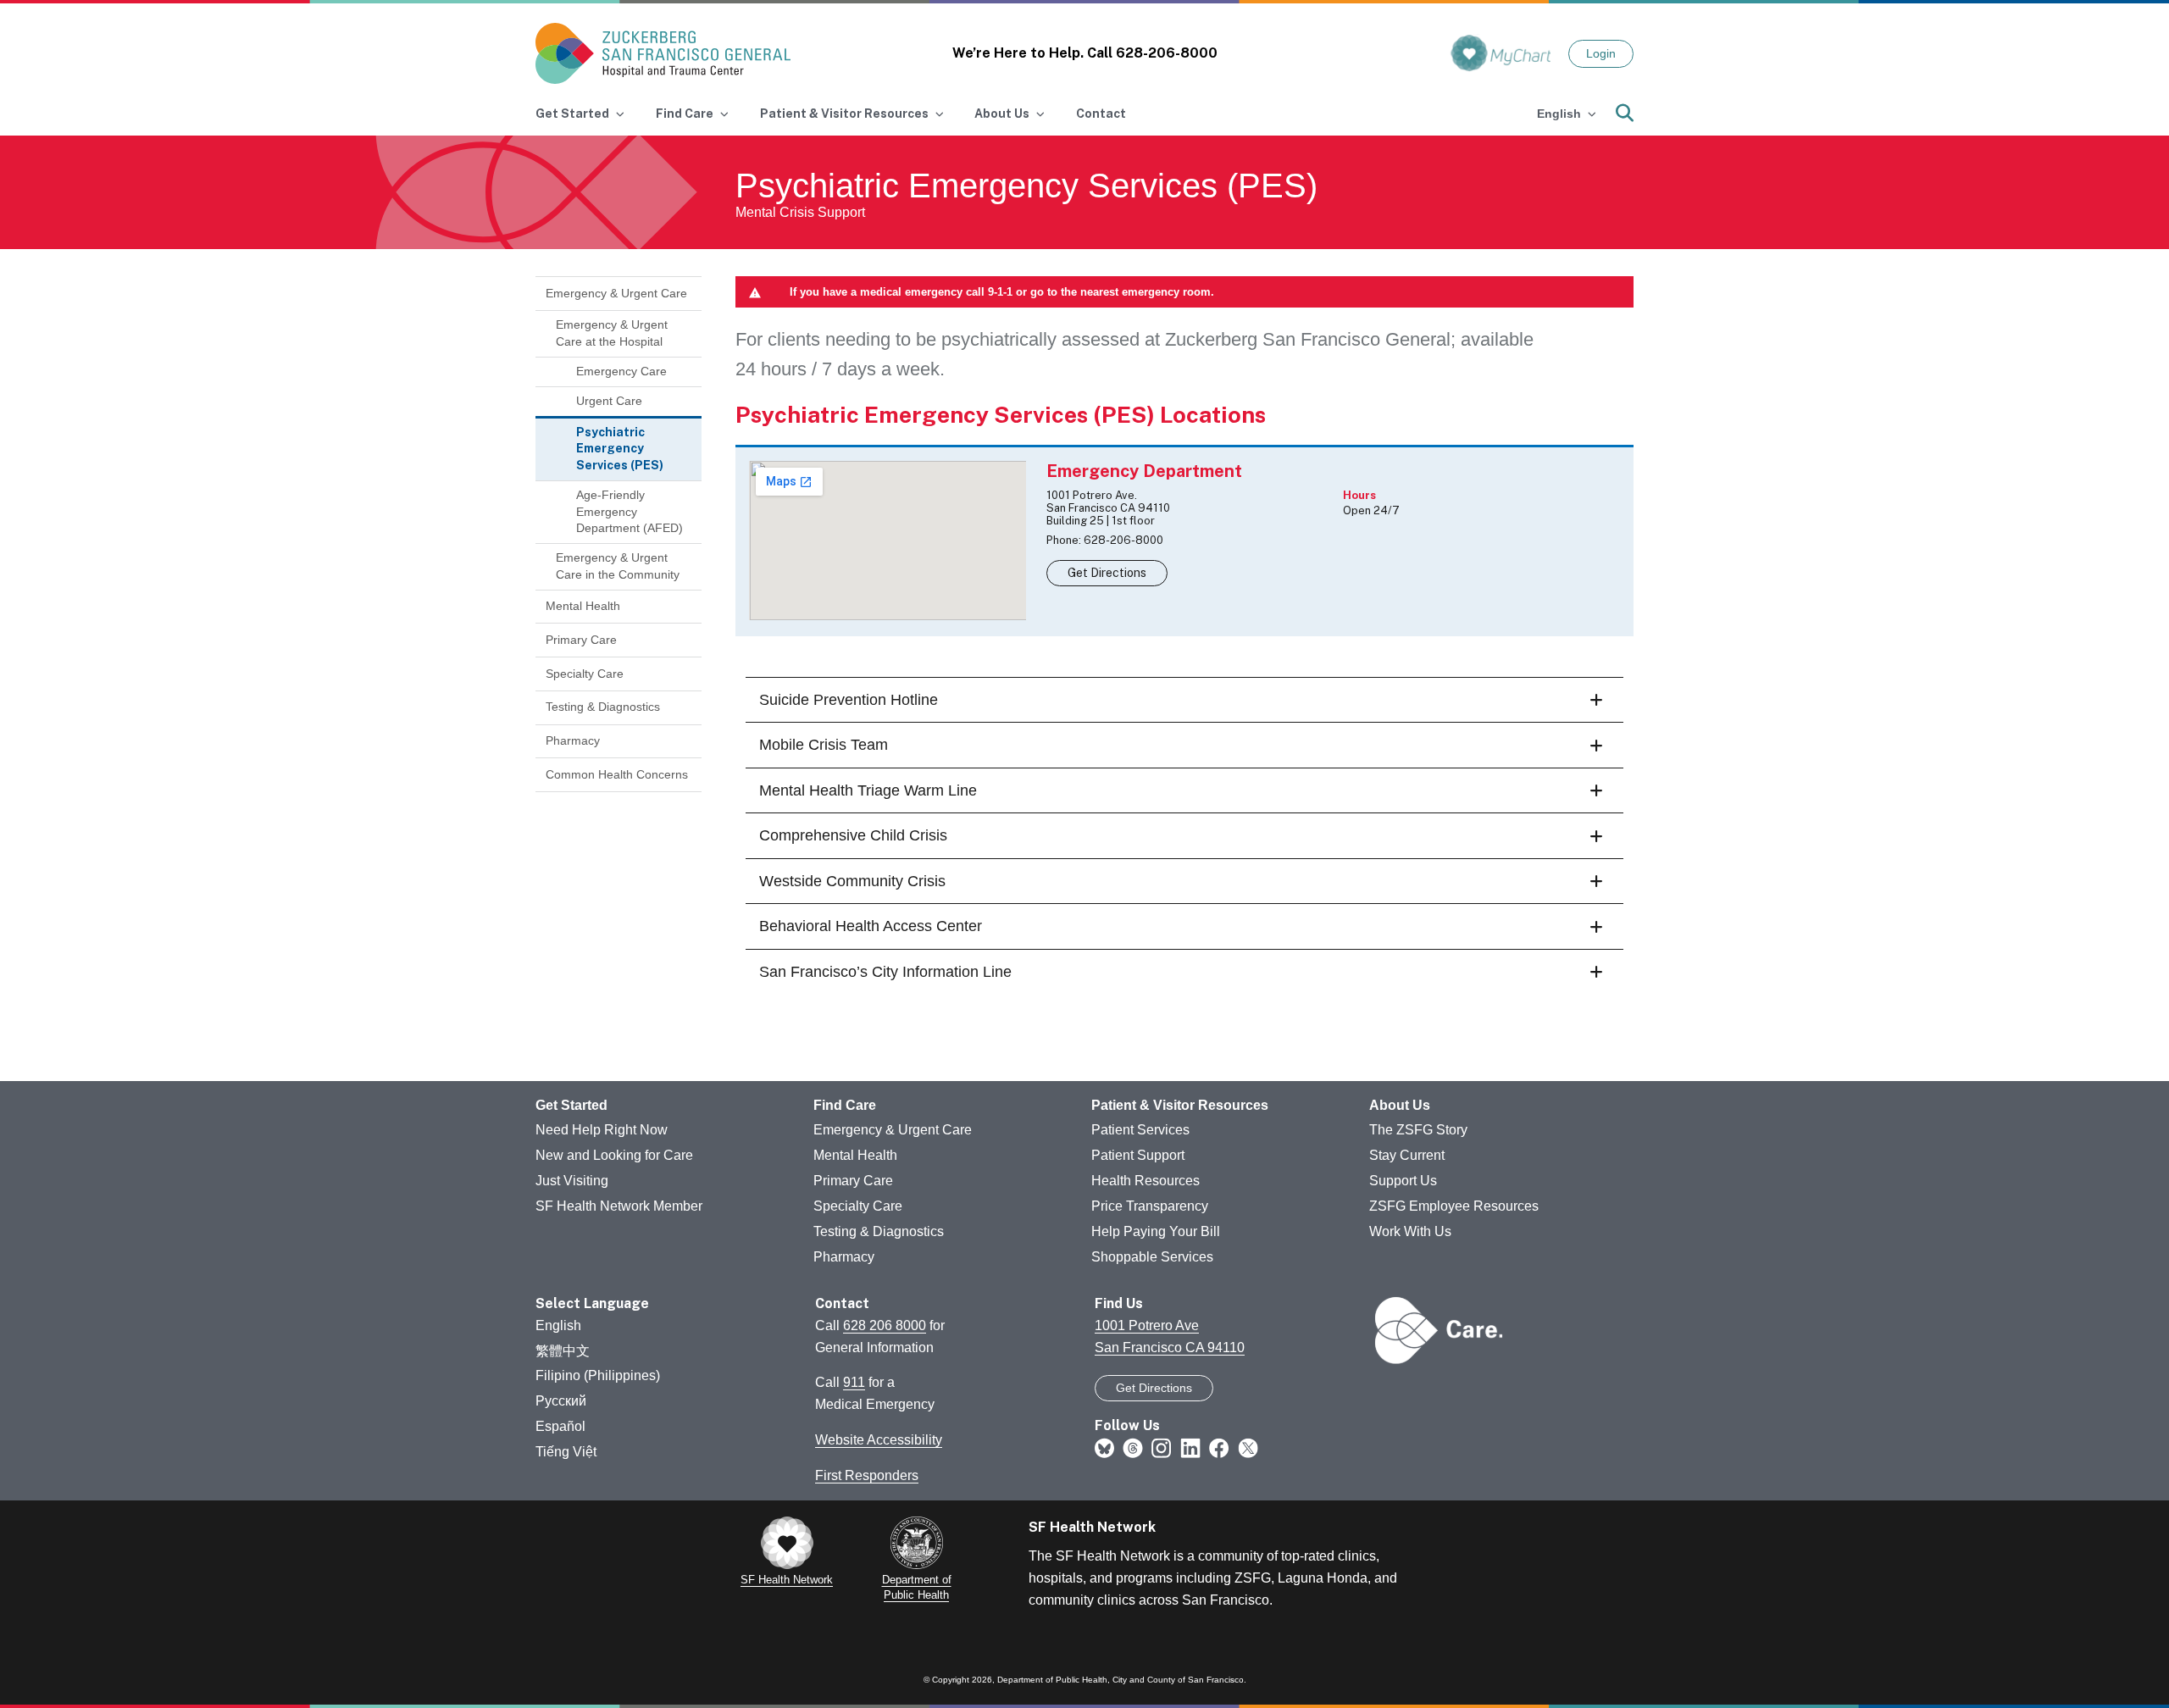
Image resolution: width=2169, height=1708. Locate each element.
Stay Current (1407, 1155)
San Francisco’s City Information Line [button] (885, 972)
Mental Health (583, 606)
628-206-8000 (1167, 53)
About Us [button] (1002, 114)
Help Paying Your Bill (1156, 1231)
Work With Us (1410, 1231)
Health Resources (1146, 1181)
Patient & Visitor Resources (1180, 1105)
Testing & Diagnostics (603, 707)
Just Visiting (572, 1181)
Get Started (571, 1105)
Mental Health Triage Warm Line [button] (868, 790)
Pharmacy (573, 740)
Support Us (1403, 1181)
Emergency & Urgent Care (616, 293)
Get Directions (1107, 573)
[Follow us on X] (1248, 1448)
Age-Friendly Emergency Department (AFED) (630, 511)
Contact (1101, 114)
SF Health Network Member (619, 1206)
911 (854, 1382)
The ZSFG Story (1418, 1130)
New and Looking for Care (614, 1155)
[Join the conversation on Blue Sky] (1104, 1448)
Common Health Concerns (617, 774)
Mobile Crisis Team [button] (824, 745)
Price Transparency (1150, 1206)
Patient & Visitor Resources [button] (844, 114)
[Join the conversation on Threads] (1133, 1448)
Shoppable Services (1152, 1257)
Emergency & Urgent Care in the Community (618, 566)
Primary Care (581, 640)
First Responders (867, 1475)
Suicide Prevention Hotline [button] (849, 700)
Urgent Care (609, 401)
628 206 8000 (885, 1325)
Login (1601, 53)
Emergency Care (621, 371)
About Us (1400, 1105)
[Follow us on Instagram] (1162, 1448)
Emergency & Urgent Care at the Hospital (612, 333)
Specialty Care (585, 674)
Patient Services (1140, 1130)
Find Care (845, 1105)
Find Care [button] (685, 114)
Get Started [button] (572, 114)
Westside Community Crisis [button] (852, 881)
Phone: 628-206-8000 (1105, 540)
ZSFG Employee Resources (1454, 1206)
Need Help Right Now (602, 1130)
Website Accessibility (879, 1440)
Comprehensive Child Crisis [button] (853, 835)
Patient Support (1138, 1155)
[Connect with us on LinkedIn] (1190, 1448)
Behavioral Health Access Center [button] (871, 926)
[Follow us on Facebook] (1219, 1448)
